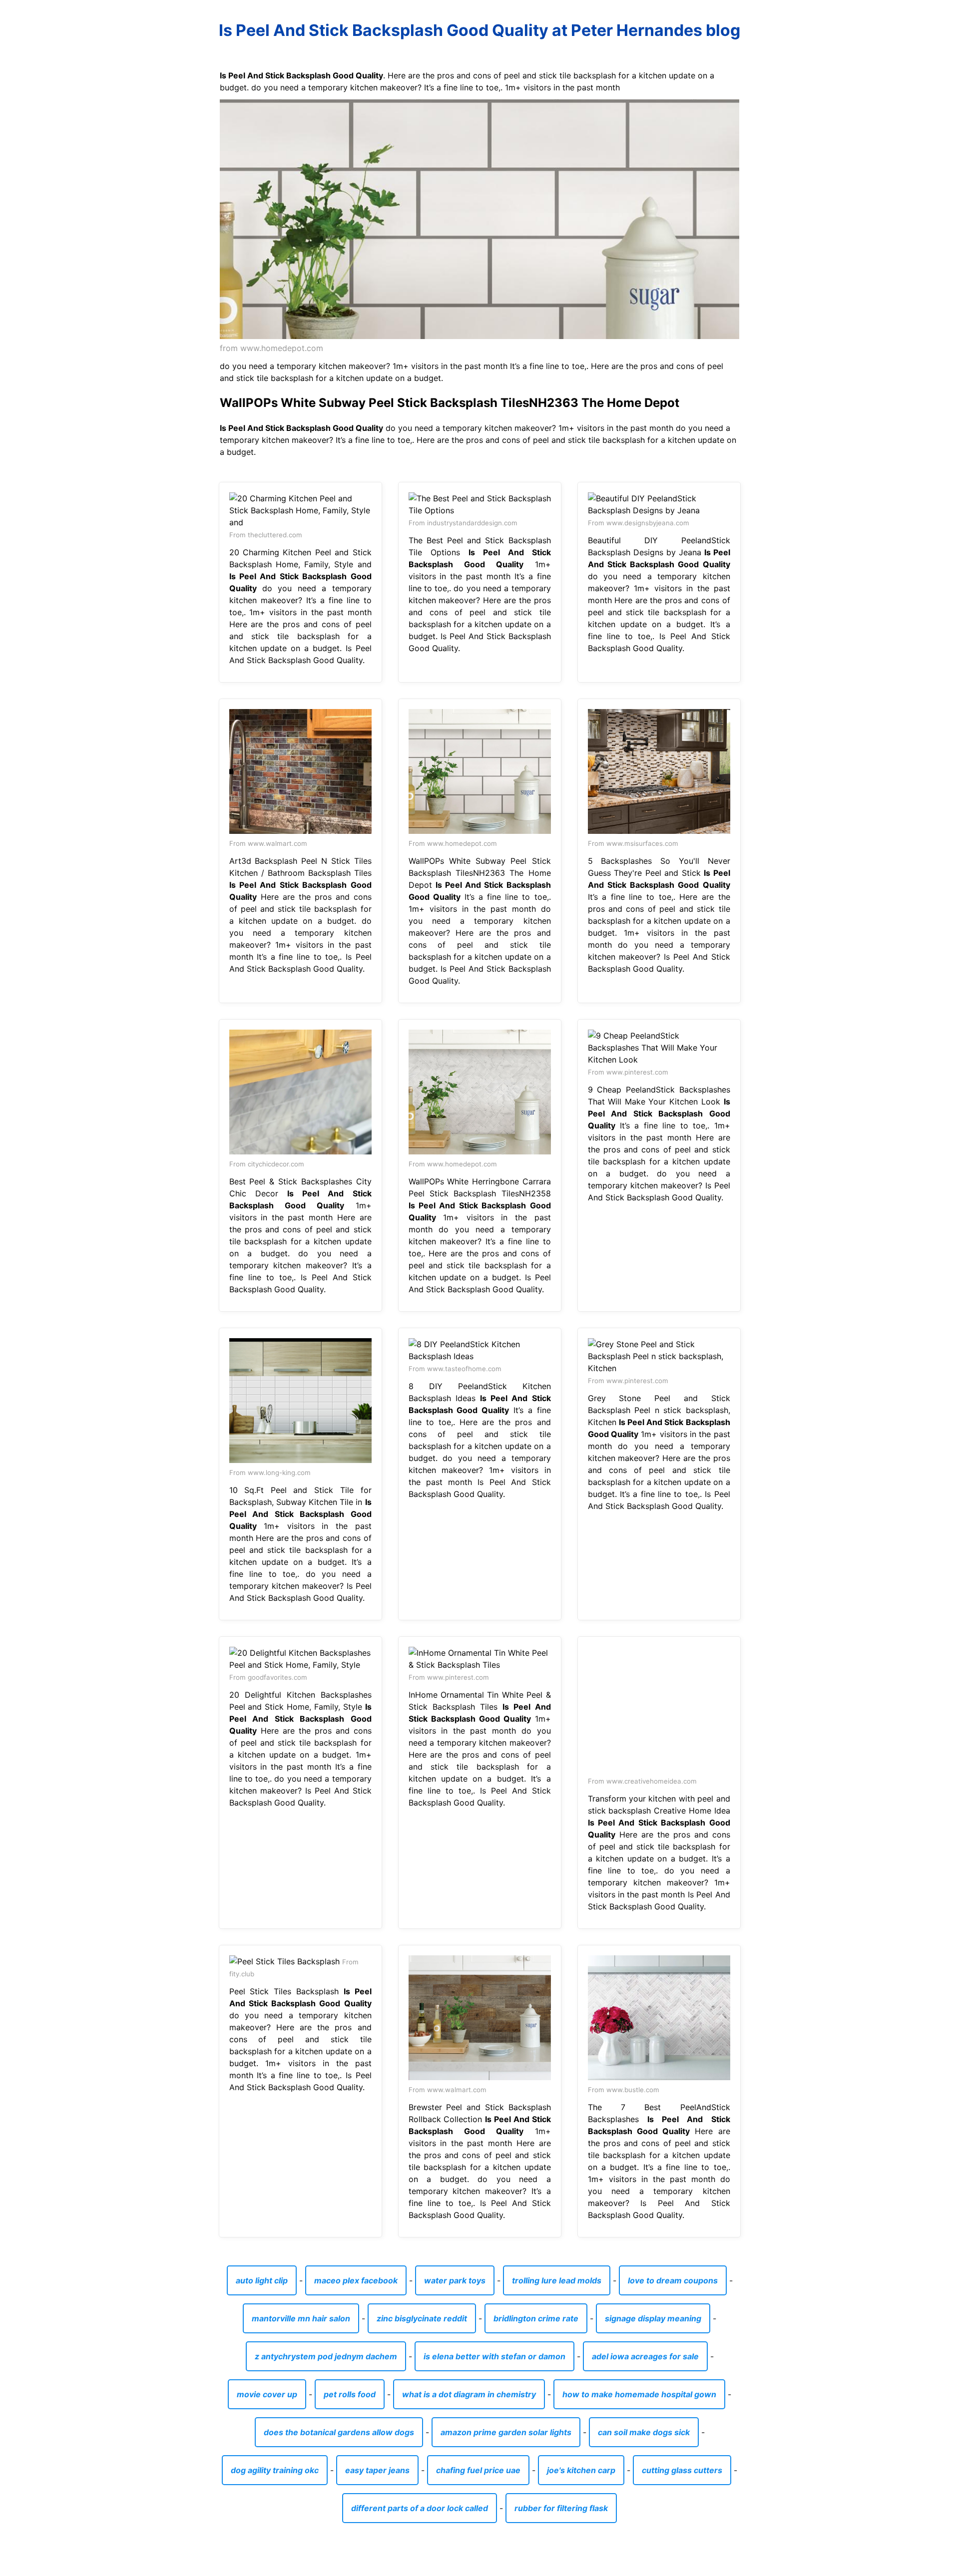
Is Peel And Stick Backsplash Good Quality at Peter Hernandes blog (479, 30)
